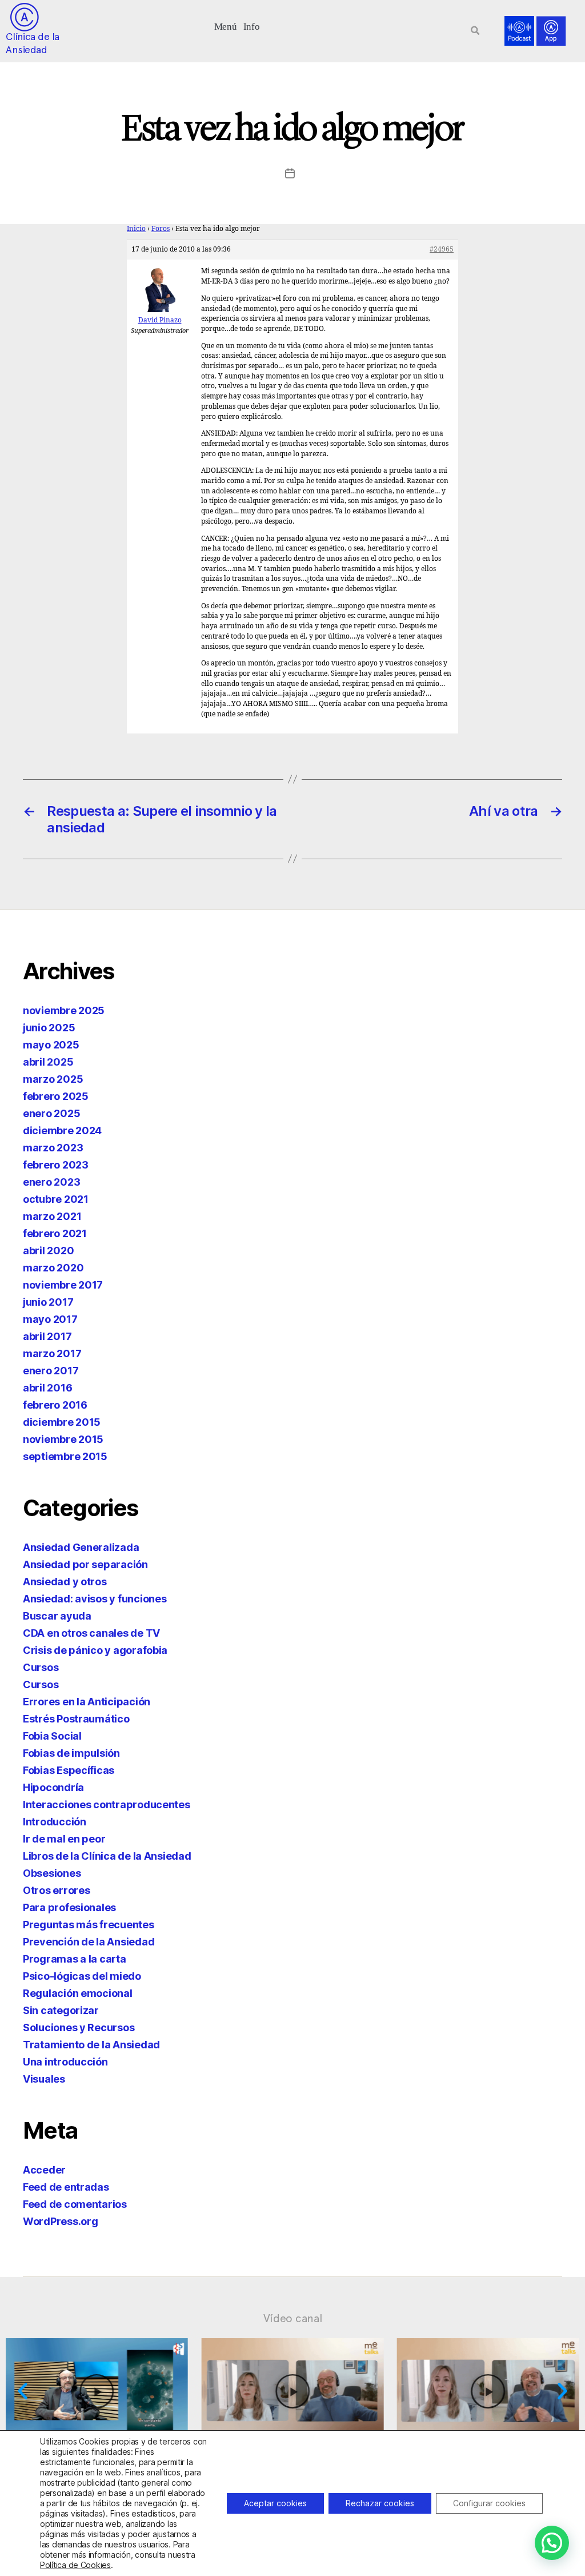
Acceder (44, 2170)
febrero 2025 (56, 1096)
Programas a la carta (75, 1959)
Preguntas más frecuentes (89, 1925)
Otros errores (57, 1890)
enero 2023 (51, 1182)
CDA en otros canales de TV (91, 1633)
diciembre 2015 (62, 1422)
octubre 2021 (56, 1199)
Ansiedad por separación (85, 1564)
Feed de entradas (66, 2187)
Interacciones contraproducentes (107, 1805)
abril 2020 (48, 1251)
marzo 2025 (53, 1079)
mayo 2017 (50, 1319)
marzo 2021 (52, 1216)
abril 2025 (48, 1062)
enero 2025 (51, 1113)
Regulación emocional (78, 1993)
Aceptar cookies (275, 2503)
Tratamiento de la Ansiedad (91, 2045)
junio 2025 (49, 1028)
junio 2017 (48, 1302)
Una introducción (65, 2062)
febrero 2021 (55, 1233)
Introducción (55, 1822)
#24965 (442, 250)
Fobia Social (52, 1736)
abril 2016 (47, 1388)
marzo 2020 (53, 1268)
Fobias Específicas (69, 1770)
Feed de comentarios (75, 2204)
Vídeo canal (293, 2318)
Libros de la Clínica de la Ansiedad (107, 1856)
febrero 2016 (55, 1405)
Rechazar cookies (380, 2503)
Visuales (44, 2079)
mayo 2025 (51, 1045)
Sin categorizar (61, 2010)
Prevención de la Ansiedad (89, 1942)
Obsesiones (52, 1873)
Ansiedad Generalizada (81, 1547)
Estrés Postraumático (76, 1719)
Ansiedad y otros (65, 1582)
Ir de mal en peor (64, 1839)
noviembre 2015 (63, 1439)
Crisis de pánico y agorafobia (95, 1650)
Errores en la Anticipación (87, 1702)
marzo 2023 (53, 1148)
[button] (225, 25)
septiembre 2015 (65, 1456)
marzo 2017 (52, 1353)
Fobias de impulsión (71, 1753)
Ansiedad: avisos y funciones (95, 1599)
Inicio (136, 229)
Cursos (41, 1667)
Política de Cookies (75, 2565)
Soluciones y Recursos (79, 2027)
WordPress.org (61, 2221)
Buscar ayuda (57, 1616)
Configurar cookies (489, 2503)
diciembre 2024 (62, 1131)
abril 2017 (47, 1336)
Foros (161, 229)
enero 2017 (51, 1371)
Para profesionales (69, 1907)
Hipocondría (53, 1787)
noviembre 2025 (64, 1010)
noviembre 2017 (63, 1285)
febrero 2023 (56, 1165)
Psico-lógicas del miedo (82, 1976)
